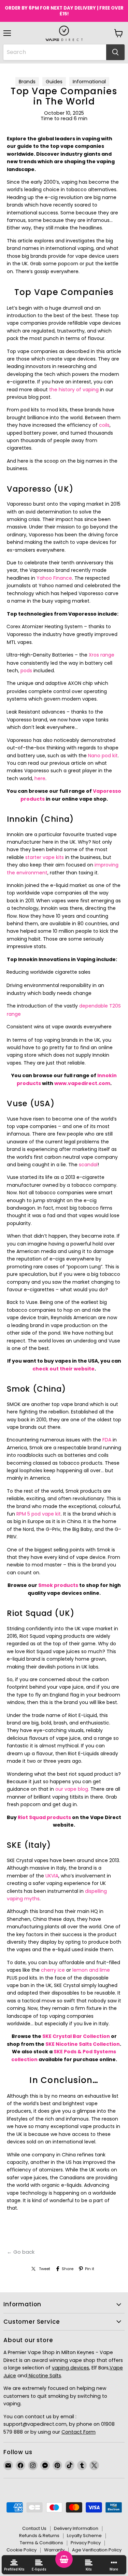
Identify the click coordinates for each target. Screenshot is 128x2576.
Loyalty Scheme (84, 2536)
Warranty (54, 2550)
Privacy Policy (86, 2543)
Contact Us (34, 2528)
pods (26, 671)
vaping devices (70, 2368)
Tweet (45, 2269)
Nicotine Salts (44, 2376)
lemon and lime (91, 1970)
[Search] (115, 52)
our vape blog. (72, 1789)
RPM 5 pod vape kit (39, 1514)
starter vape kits (45, 857)
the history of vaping (74, 390)
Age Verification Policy (97, 2550)
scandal (88, 1165)
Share (68, 2269)
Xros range (102, 655)
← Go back (21, 2252)
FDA (107, 1440)
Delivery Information (76, 2528)
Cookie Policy (22, 2550)
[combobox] (55, 52)
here (40, 778)
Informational (89, 82)
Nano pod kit (103, 756)
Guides (54, 82)
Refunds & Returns (39, 2536)
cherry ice (53, 1970)
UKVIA (52, 1876)
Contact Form (79, 2432)
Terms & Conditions (41, 2543)
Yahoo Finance (54, 578)
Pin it (90, 2269)
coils (104, 425)
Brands (27, 82)
